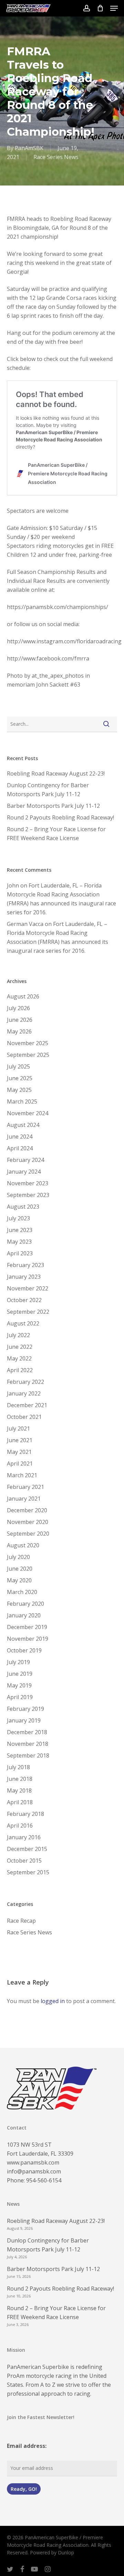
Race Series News (56, 157)
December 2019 (27, 1627)
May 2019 (19, 1685)
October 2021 (24, 1417)
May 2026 (19, 1031)
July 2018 (18, 1767)
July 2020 (18, 1557)
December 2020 (27, 1510)
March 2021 (22, 1475)
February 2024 (25, 1160)
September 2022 (28, 1312)
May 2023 (19, 1242)
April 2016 (20, 1826)
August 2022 (23, 1323)
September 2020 (28, 1534)
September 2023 (28, 1195)
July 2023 (18, 1218)
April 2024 (20, 1148)
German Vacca (25, 924)
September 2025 (28, 1055)
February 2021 (25, 1487)
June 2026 (20, 1020)
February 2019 (25, 1709)
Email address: (27, 2446)
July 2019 (18, 1662)
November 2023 (28, 1183)
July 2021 (18, 1428)
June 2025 (20, 1078)
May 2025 (19, 1090)
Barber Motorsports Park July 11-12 (53, 806)
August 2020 (23, 1545)
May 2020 (19, 1580)
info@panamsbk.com (34, 2171)
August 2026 (23, 996)
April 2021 (20, 1464)
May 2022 (19, 1358)
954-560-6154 (44, 2180)
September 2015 (28, 1872)
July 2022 (18, 1335)
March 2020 (22, 1592)
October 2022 (24, 1300)
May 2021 (19, 1452)
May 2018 (19, 1790)
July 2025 (18, 1066)
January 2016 (24, 1837)
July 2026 (18, 1008)
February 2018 (25, 1814)
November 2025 (28, 1043)
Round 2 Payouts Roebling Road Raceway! (60, 817)
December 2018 (27, 1732)
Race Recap (21, 1921)
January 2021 (24, 1499)
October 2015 (24, 1861)
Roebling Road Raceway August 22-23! (56, 773)
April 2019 (20, 1697)
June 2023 (20, 1230)
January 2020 (24, 1615)
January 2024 (24, 1172)
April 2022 (20, 1370)
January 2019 (24, 1720)
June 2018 (20, 1779)
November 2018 (28, 1744)
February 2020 (25, 1604)
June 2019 (20, 1674)
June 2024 (20, 1137)
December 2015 (27, 1849)
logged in (53, 2001)
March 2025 (22, 1101)
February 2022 (25, 1382)
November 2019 (28, 1639)
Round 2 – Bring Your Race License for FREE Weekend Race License (56, 834)
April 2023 (20, 1253)
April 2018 (20, 1802)
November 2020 (28, 1522)
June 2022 (20, 1347)
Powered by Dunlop (52, 2552)
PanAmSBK (29, 148)
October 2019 (24, 1650)
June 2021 (20, 1440)
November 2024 (28, 1113)
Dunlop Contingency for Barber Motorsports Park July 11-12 (48, 790)
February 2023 (25, 1265)
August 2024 (23, 1125)
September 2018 (28, 1755)
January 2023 (24, 1277)
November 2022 (28, 1288)
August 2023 (23, 1207)
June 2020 (20, 1569)
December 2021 (27, 1405)
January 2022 (24, 1393)
